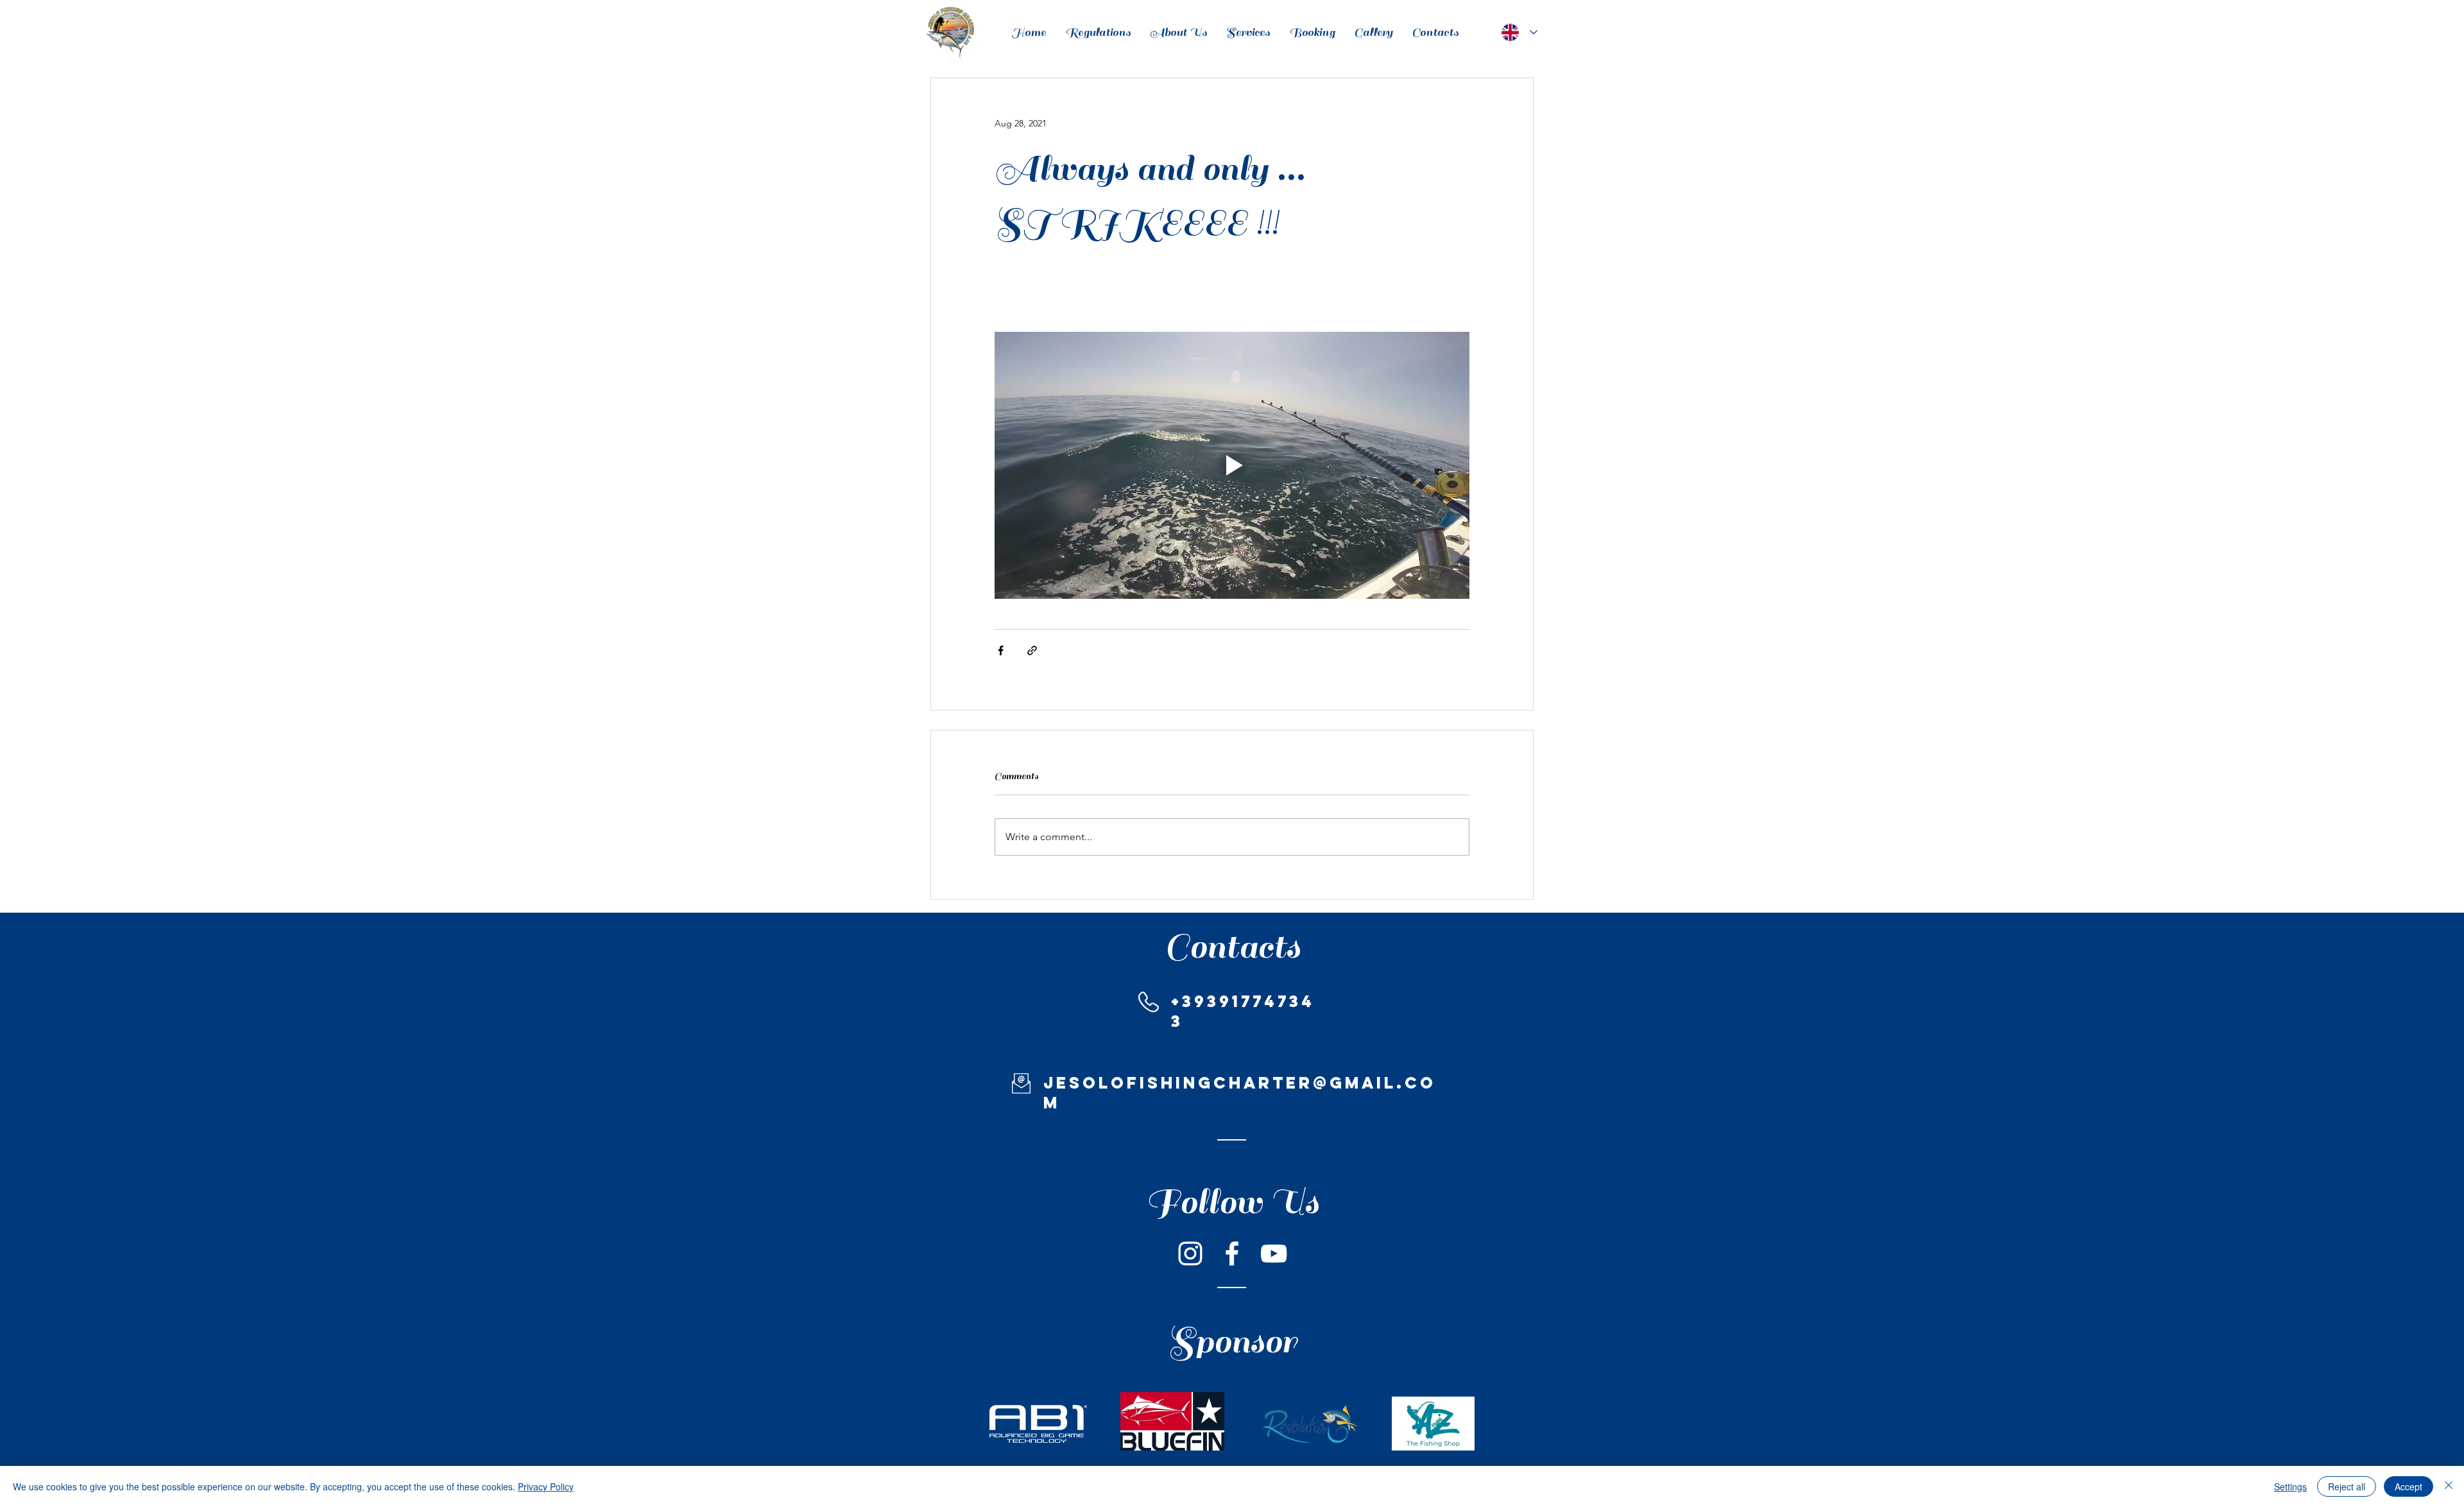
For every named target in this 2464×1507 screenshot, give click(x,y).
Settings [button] (2290, 1486)
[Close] (2449, 1486)
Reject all (2347, 1486)
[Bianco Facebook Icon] (1232, 1253)
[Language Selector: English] (1517, 32)
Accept (2408, 1486)
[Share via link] (1032, 650)
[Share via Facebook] (1001, 650)
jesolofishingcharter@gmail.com (1240, 1093)
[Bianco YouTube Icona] (1274, 1253)
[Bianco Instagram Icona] (1190, 1253)
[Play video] (1232, 465)
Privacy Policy (546, 1486)
